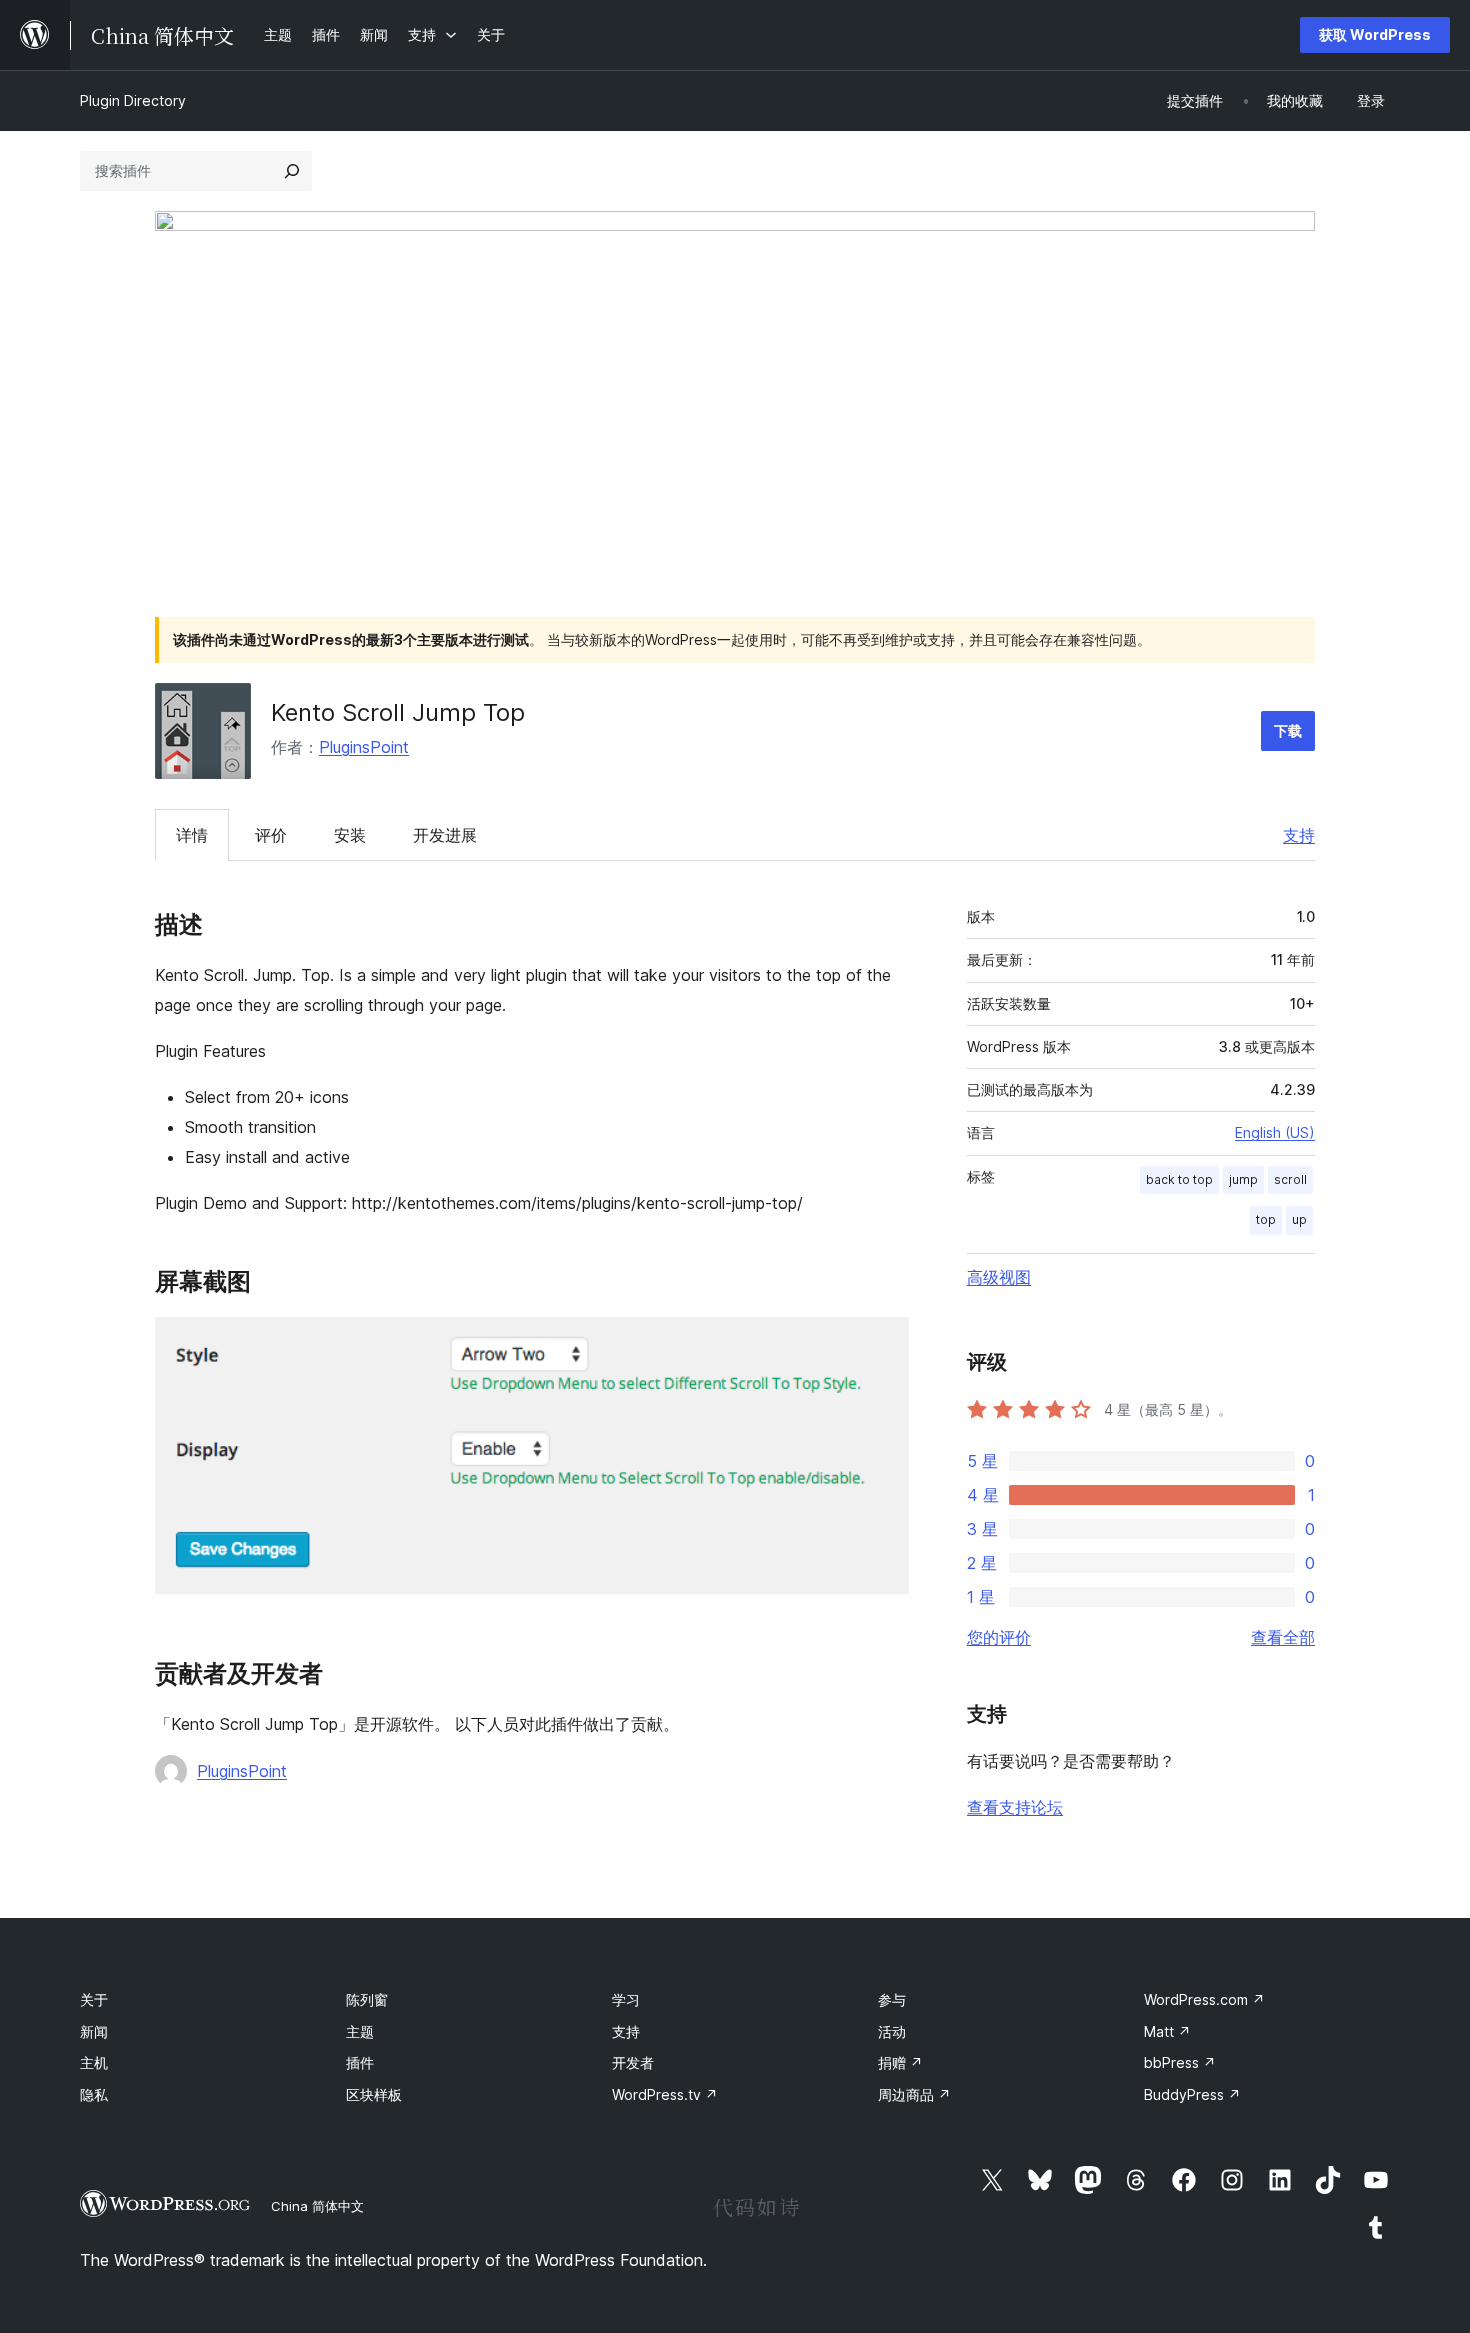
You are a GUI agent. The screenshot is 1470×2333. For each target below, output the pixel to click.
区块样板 (374, 2094)
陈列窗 (367, 1999)
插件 (360, 2062)
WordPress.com (1204, 1999)
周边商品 (914, 2094)
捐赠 (900, 2062)
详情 (192, 835)
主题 (360, 2031)
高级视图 (999, 1277)
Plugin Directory (133, 100)
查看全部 (1283, 1637)
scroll (1290, 1179)
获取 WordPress (1375, 34)
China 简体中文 (317, 2206)
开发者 (633, 2062)
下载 (1288, 730)
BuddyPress (1192, 2094)
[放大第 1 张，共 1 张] (882, 1344)
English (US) (1275, 1132)
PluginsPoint (364, 747)
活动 (892, 2031)
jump (1243, 1179)
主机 (94, 2062)
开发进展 (445, 835)
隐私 (94, 2094)
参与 (892, 1999)
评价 (271, 835)
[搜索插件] (292, 171)
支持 (1299, 835)
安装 (350, 835)
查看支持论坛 (1015, 1807)
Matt (1167, 2031)
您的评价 (999, 1637)
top (1266, 1219)
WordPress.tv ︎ (665, 2094)
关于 (94, 1999)
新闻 (94, 2031)
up (1299, 1219)
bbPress (1180, 2062)
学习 (626, 1999)
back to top (1179, 1179)
